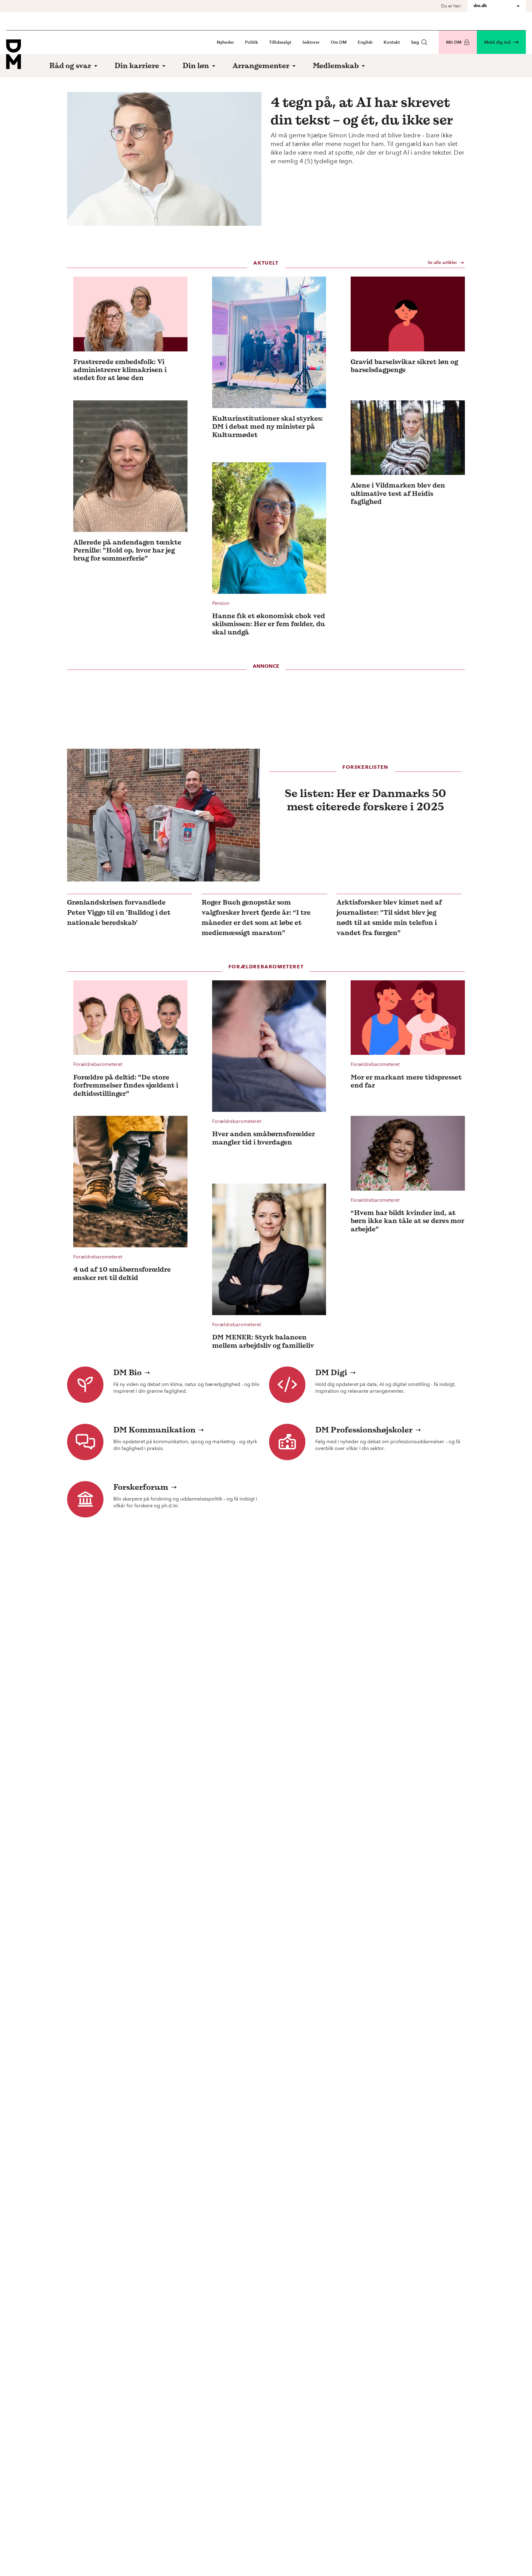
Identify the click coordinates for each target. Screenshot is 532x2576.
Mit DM (454, 42)
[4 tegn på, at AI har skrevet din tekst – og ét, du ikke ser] (164, 159)
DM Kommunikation (154, 1430)
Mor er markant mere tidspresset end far (406, 1081)
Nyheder (225, 42)
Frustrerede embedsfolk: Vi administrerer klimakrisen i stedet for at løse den (120, 370)
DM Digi (331, 1372)
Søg (415, 42)
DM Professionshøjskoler (364, 1430)
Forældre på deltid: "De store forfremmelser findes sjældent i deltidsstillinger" (126, 1085)
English (365, 42)
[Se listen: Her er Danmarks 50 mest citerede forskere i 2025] (163, 815)
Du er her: (451, 6)
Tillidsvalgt (280, 42)
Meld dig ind (497, 42)
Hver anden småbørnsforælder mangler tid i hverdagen (264, 1138)
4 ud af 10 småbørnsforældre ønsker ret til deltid (122, 1273)
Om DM (339, 42)
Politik (252, 42)
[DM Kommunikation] (85, 1442)
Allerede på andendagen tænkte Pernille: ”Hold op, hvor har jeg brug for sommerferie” (127, 550)
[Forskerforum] (85, 1499)
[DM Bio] (85, 1385)
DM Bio (127, 1372)
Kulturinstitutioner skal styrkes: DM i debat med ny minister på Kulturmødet (268, 426)
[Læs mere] (130, 314)
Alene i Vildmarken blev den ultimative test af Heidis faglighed (398, 493)
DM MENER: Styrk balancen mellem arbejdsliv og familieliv (263, 1341)
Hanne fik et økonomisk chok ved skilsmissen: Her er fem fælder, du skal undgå (269, 624)
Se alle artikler (442, 263)
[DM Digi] (287, 1385)
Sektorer (311, 42)
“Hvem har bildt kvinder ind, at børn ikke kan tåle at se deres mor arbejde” (407, 1221)
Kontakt (392, 42)
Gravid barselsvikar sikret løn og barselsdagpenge (404, 366)
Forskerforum (141, 1487)
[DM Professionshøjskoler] (287, 1442)
